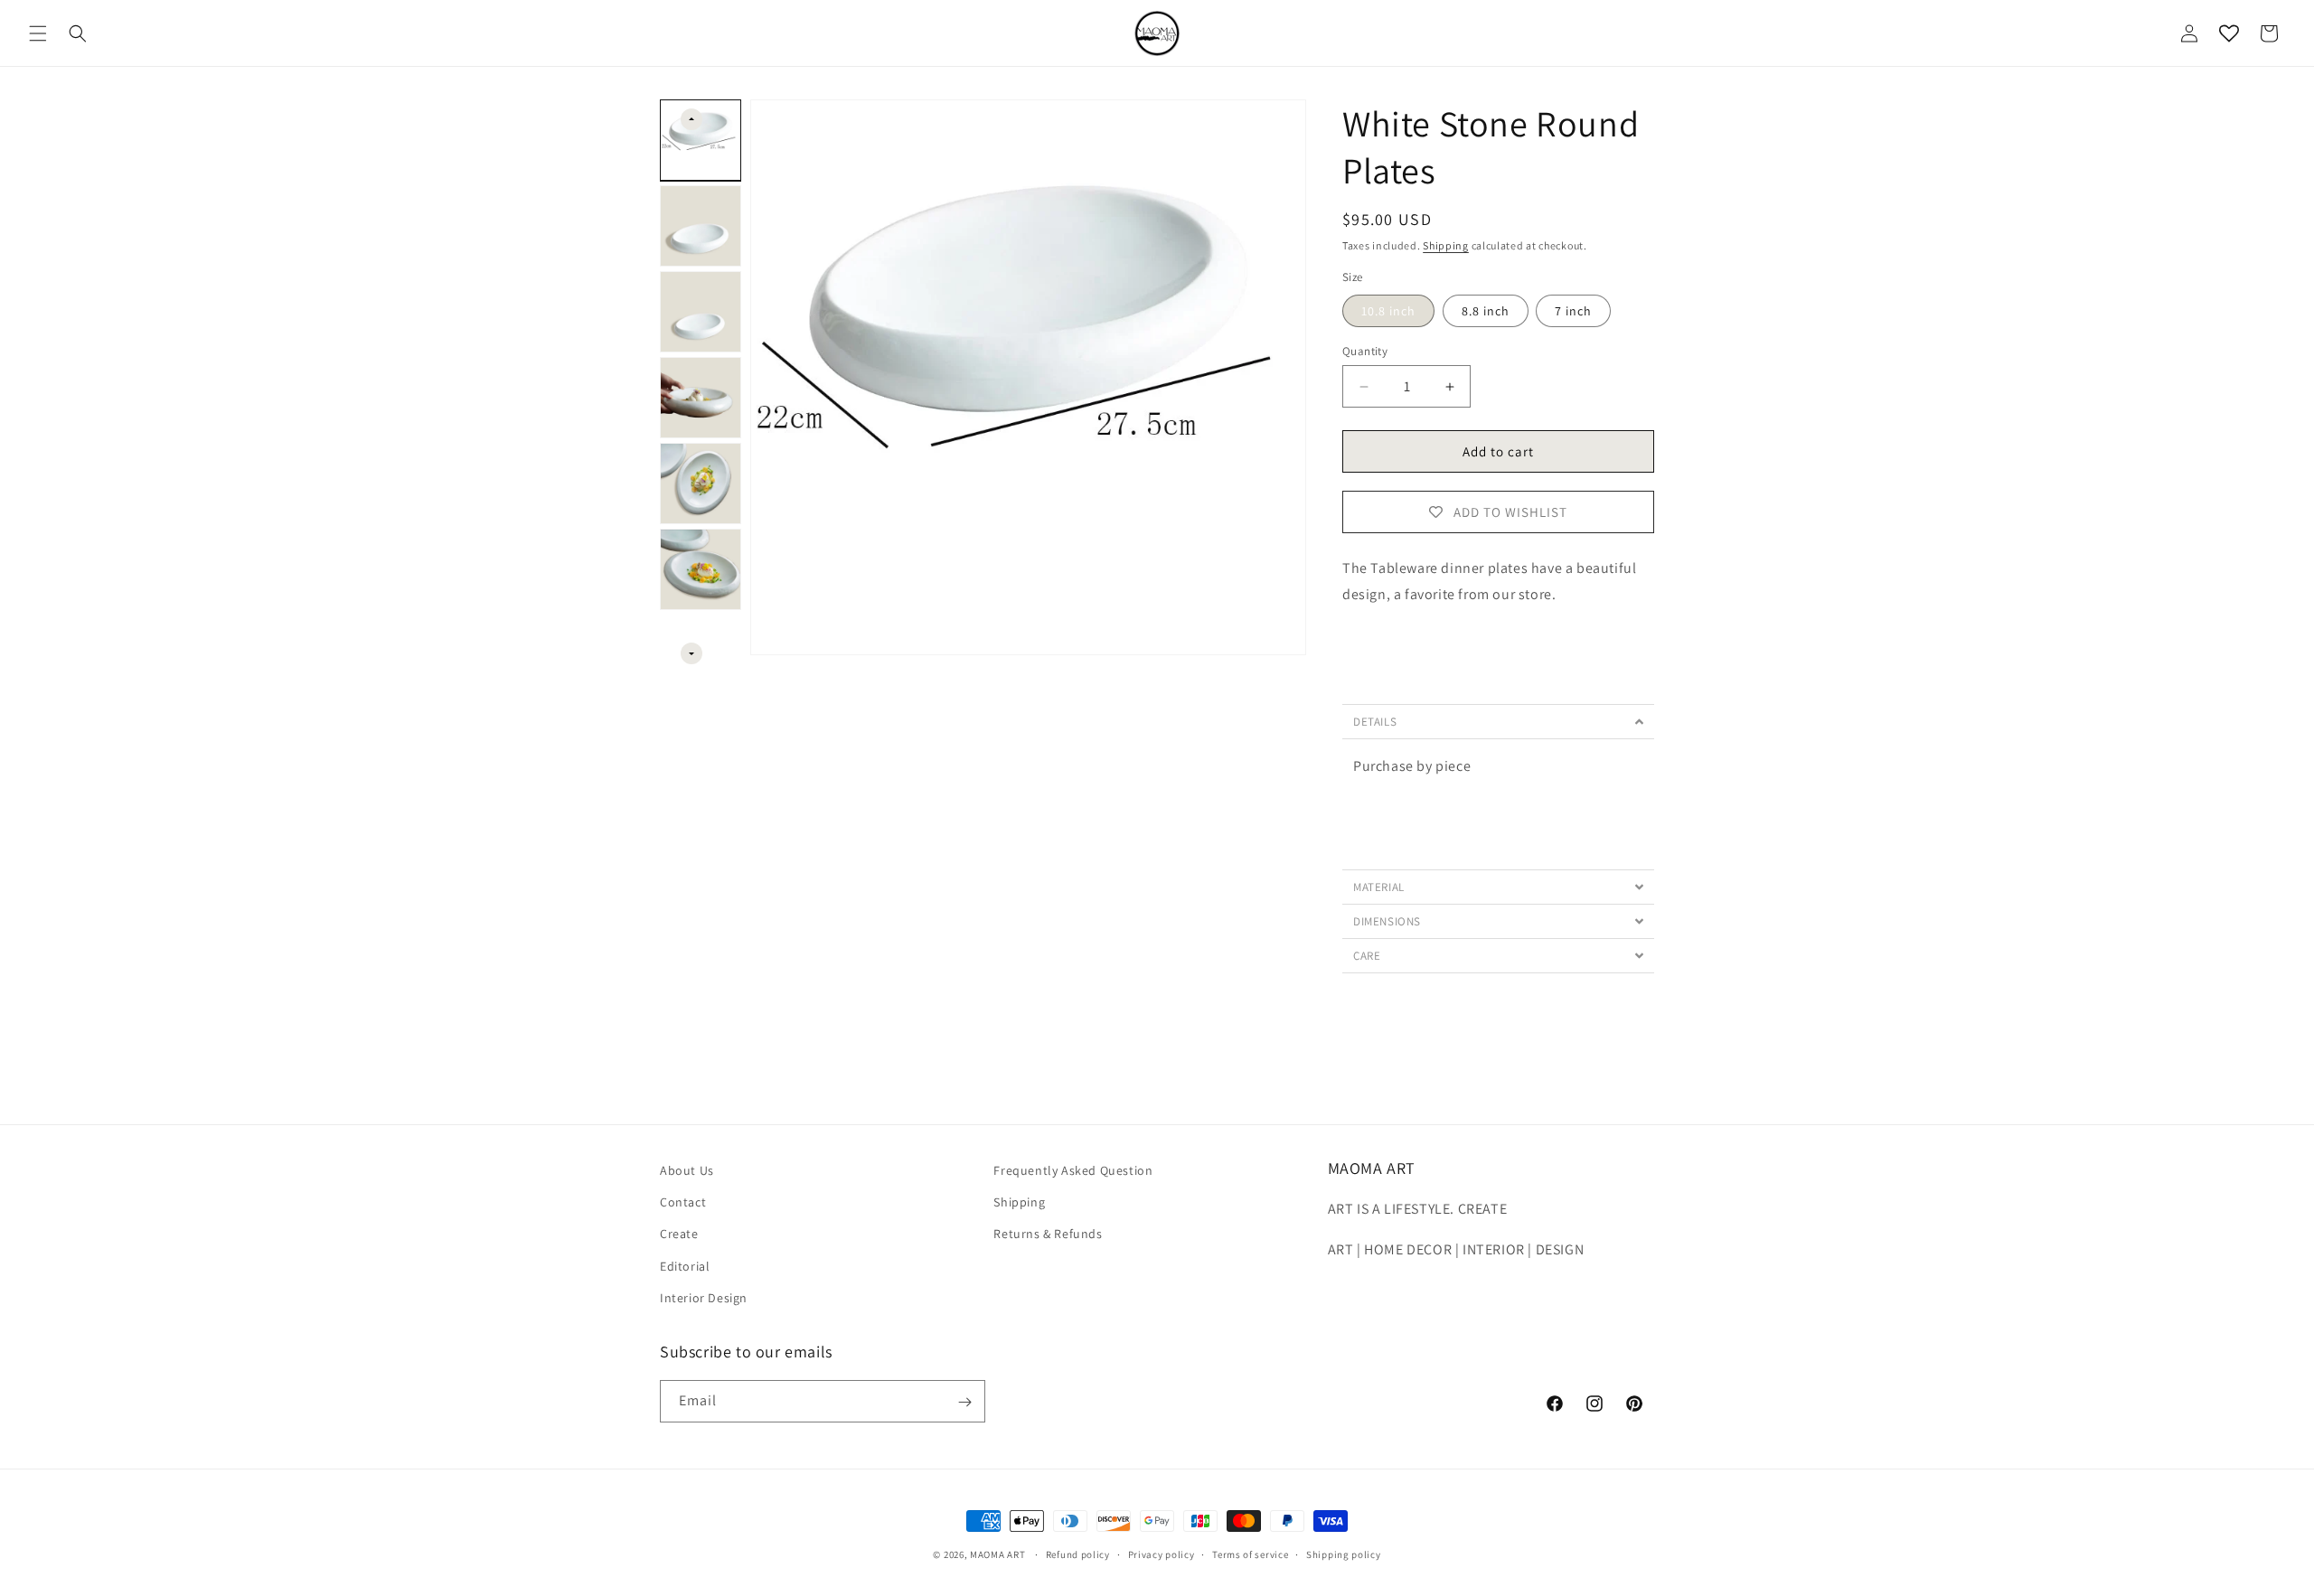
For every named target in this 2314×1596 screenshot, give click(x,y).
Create (679, 1235)
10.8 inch (1388, 311)
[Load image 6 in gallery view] (701, 569)
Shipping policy (1344, 1554)
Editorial (685, 1266)
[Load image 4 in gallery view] (701, 398)
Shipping (1446, 245)
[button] (38, 33)
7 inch (1573, 311)
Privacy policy (1162, 1554)
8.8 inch (1486, 311)
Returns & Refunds (1048, 1235)
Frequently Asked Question (1073, 1170)
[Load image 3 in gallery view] (701, 312)
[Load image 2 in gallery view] (701, 226)
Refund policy (1078, 1554)
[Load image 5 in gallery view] (701, 483)
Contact (683, 1202)
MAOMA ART (997, 1554)
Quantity (1365, 351)
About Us (687, 1170)
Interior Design (704, 1298)
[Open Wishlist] (2229, 33)
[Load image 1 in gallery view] (701, 140)
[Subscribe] (964, 1402)
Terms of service (1250, 1554)
